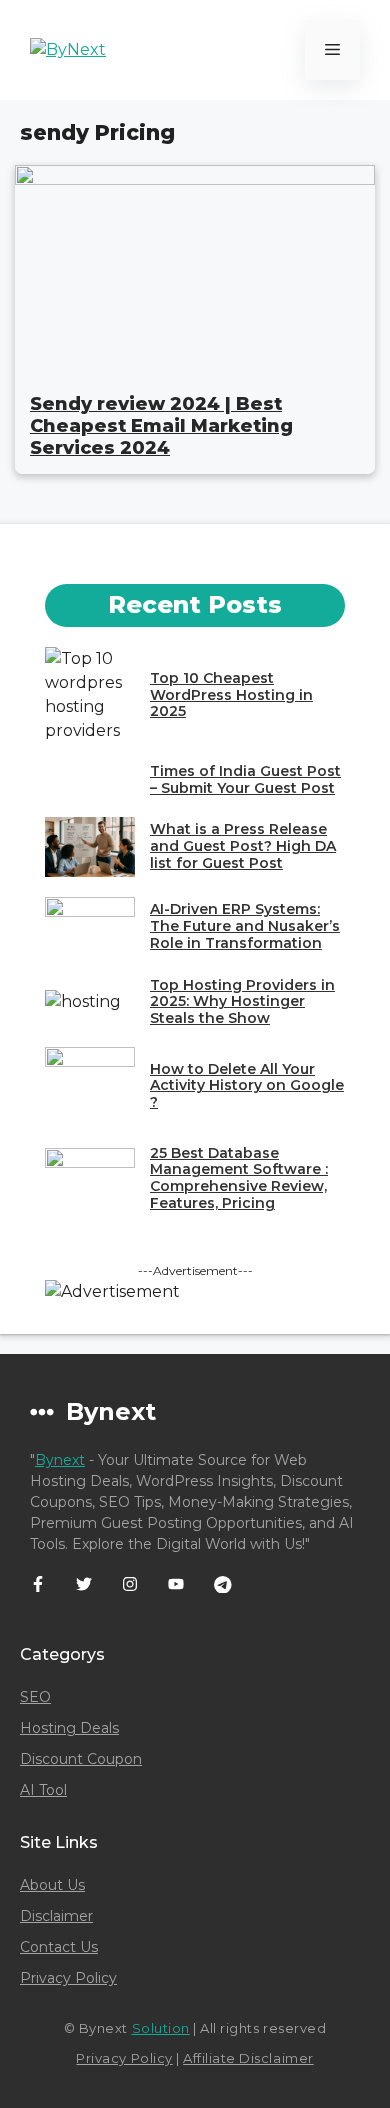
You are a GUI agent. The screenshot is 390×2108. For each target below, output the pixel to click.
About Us (52, 1885)
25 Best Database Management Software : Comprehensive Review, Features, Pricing (239, 1178)
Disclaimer (56, 1916)
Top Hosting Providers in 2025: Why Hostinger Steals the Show (242, 1002)
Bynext (60, 1460)
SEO (35, 1697)
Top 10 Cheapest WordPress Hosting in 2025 (231, 695)
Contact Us (59, 1947)
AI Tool (43, 1790)
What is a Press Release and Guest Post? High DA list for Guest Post (243, 846)
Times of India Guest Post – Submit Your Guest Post (245, 779)
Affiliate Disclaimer (248, 2058)
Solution (161, 2028)
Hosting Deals (69, 1728)
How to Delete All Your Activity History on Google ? (247, 1086)
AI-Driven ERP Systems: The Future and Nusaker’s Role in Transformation (245, 926)
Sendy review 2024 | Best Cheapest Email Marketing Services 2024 (161, 425)
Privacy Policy (68, 1978)
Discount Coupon (81, 1759)
